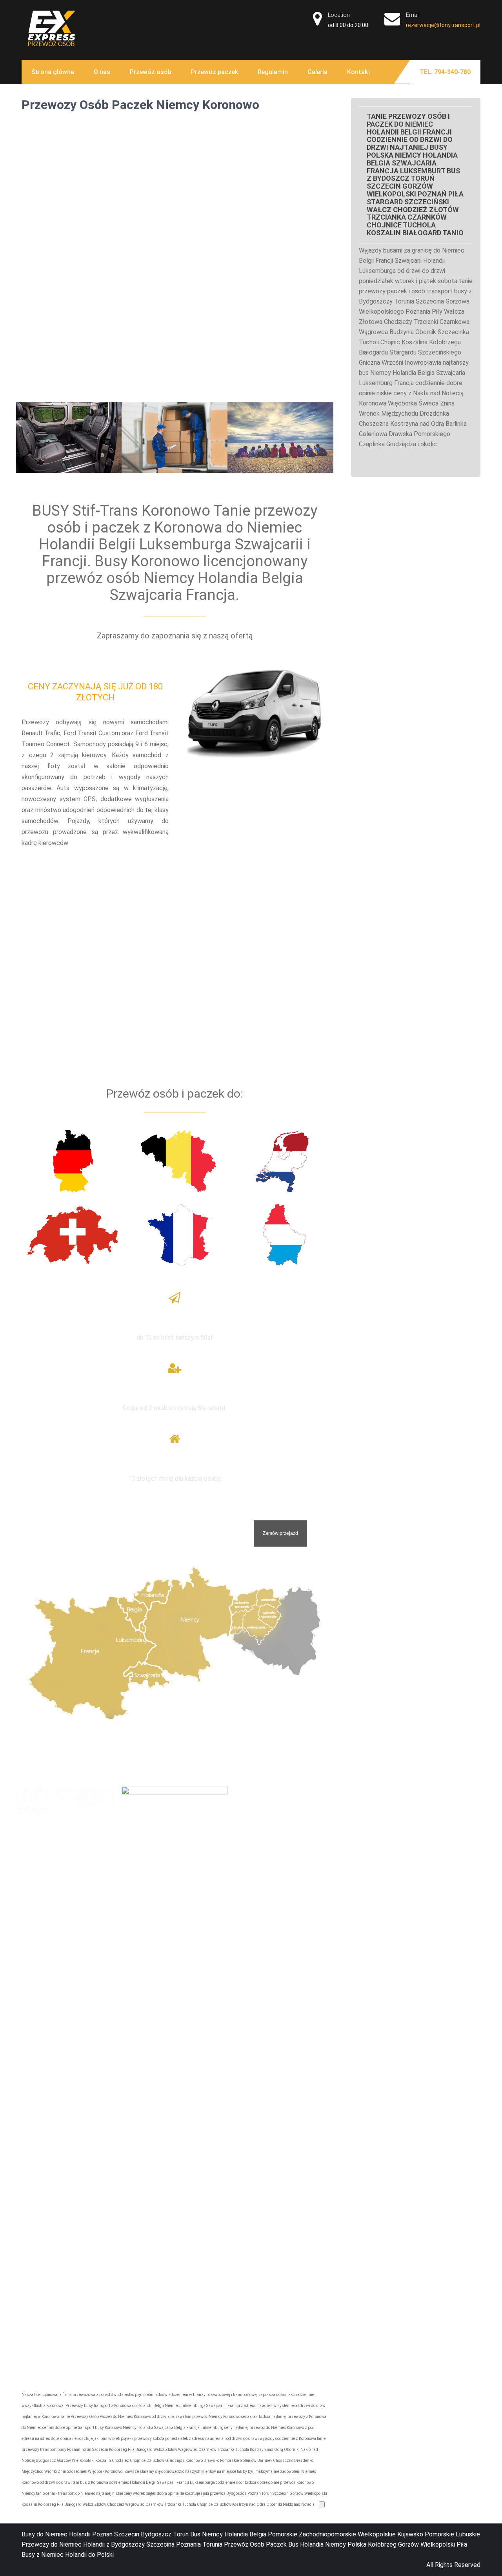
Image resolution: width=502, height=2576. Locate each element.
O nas (102, 72)
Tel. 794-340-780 (445, 72)
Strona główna (53, 72)
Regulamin (273, 72)
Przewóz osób (151, 72)
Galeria (317, 72)
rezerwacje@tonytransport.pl (443, 25)
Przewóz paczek (215, 72)
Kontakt (359, 72)
